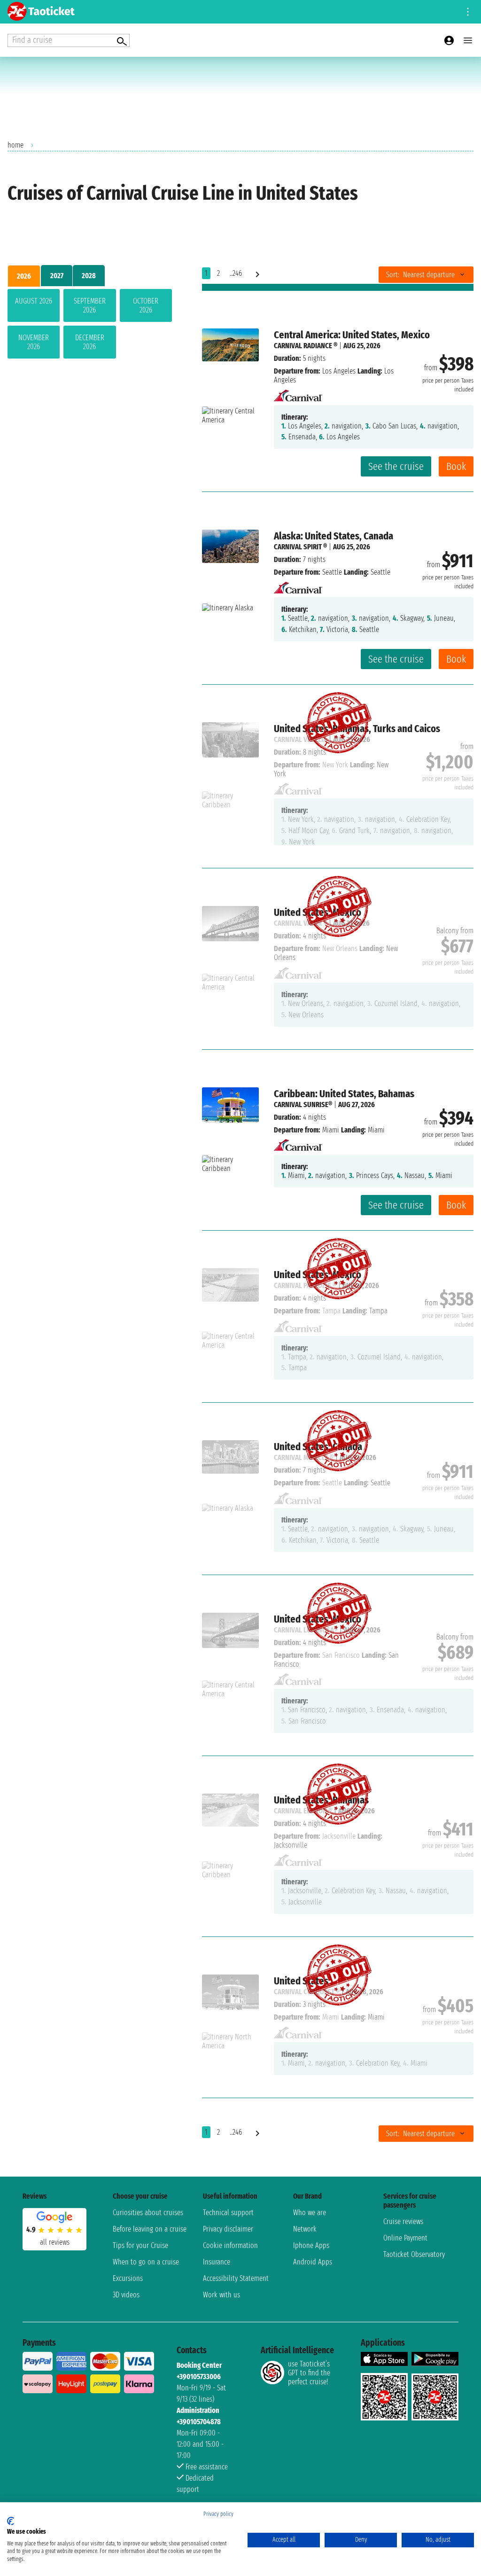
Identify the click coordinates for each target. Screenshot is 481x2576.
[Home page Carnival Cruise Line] (298, 393)
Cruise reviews (403, 2221)
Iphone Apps (311, 2245)
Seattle (332, 572)
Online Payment (405, 2238)
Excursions (128, 2278)
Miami (331, 1130)
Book (456, 466)
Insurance (217, 2262)
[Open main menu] (468, 40)
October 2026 (146, 305)
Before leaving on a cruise (150, 2229)
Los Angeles (339, 371)
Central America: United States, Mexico (352, 335)
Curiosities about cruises (148, 2213)
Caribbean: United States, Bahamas (344, 1094)
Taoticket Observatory (414, 2254)
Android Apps (313, 2262)
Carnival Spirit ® (300, 547)
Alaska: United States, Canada (334, 536)
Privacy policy (218, 2514)
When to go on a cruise (146, 2262)
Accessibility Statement (236, 2278)
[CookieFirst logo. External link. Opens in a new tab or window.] (11, 2521)
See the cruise (396, 466)
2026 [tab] (24, 276)
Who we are (310, 2213)
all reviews (55, 2242)
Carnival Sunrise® (303, 1105)
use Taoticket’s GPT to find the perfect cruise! (309, 2373)
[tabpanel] (90, 326)
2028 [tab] (89, 276)
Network (305, 2229)
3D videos (126, 2295)
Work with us (221, 2295)
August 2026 (34, 301)
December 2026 (90, 342)
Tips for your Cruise (140, 2245)
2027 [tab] (57, 276)
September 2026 (90, 305)
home (16, 145)
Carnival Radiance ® (306, 346)
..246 (236, 273)
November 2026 (34, 342)
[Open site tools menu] (468, 12)
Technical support (228, 2213)
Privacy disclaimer (228, 2229)
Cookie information (230, 2245)
